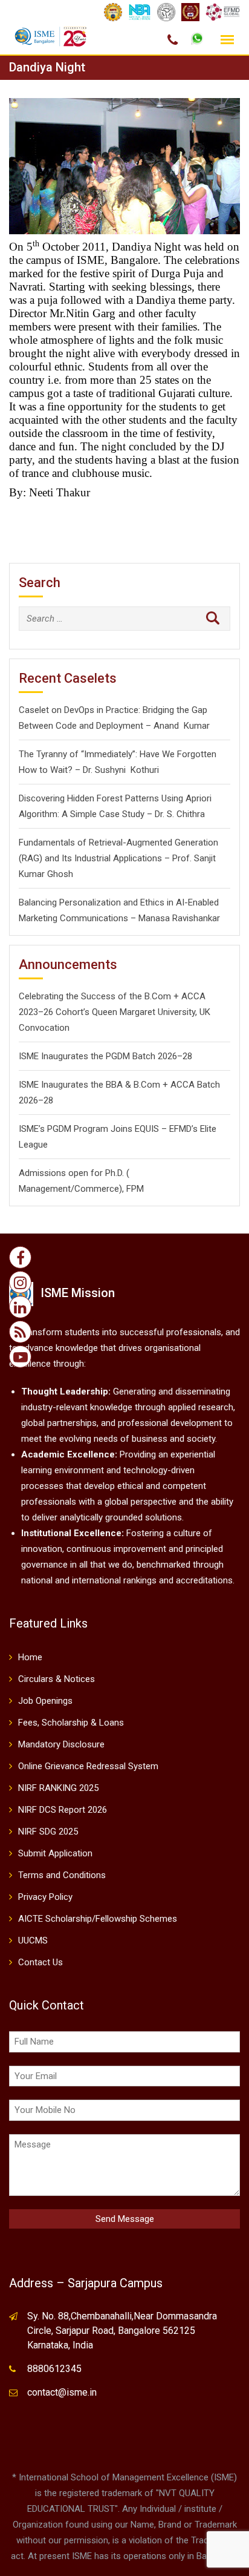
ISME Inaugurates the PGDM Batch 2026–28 (105, 1056)
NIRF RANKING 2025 (58, 1788)
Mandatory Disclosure (61, 1744)
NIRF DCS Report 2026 (63, 1810)
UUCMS (33, 1940)
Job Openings (45, 1701)
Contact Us (40, 1962)
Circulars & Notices (57, 1679)
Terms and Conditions (62, 1875)
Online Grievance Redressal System (88, 1766)
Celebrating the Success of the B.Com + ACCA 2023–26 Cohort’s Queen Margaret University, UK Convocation (115, 1012)
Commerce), (99, 1189)
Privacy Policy (45, 1897)
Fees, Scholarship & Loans (71, 1723)
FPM (135, 1189)
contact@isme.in (62, 2392)
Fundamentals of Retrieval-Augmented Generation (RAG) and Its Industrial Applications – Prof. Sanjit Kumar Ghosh (118, 858)
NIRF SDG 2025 (48, 1832)
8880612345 (54, 2369)
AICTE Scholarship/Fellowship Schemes (98, 1919)
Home (30, 1657)
